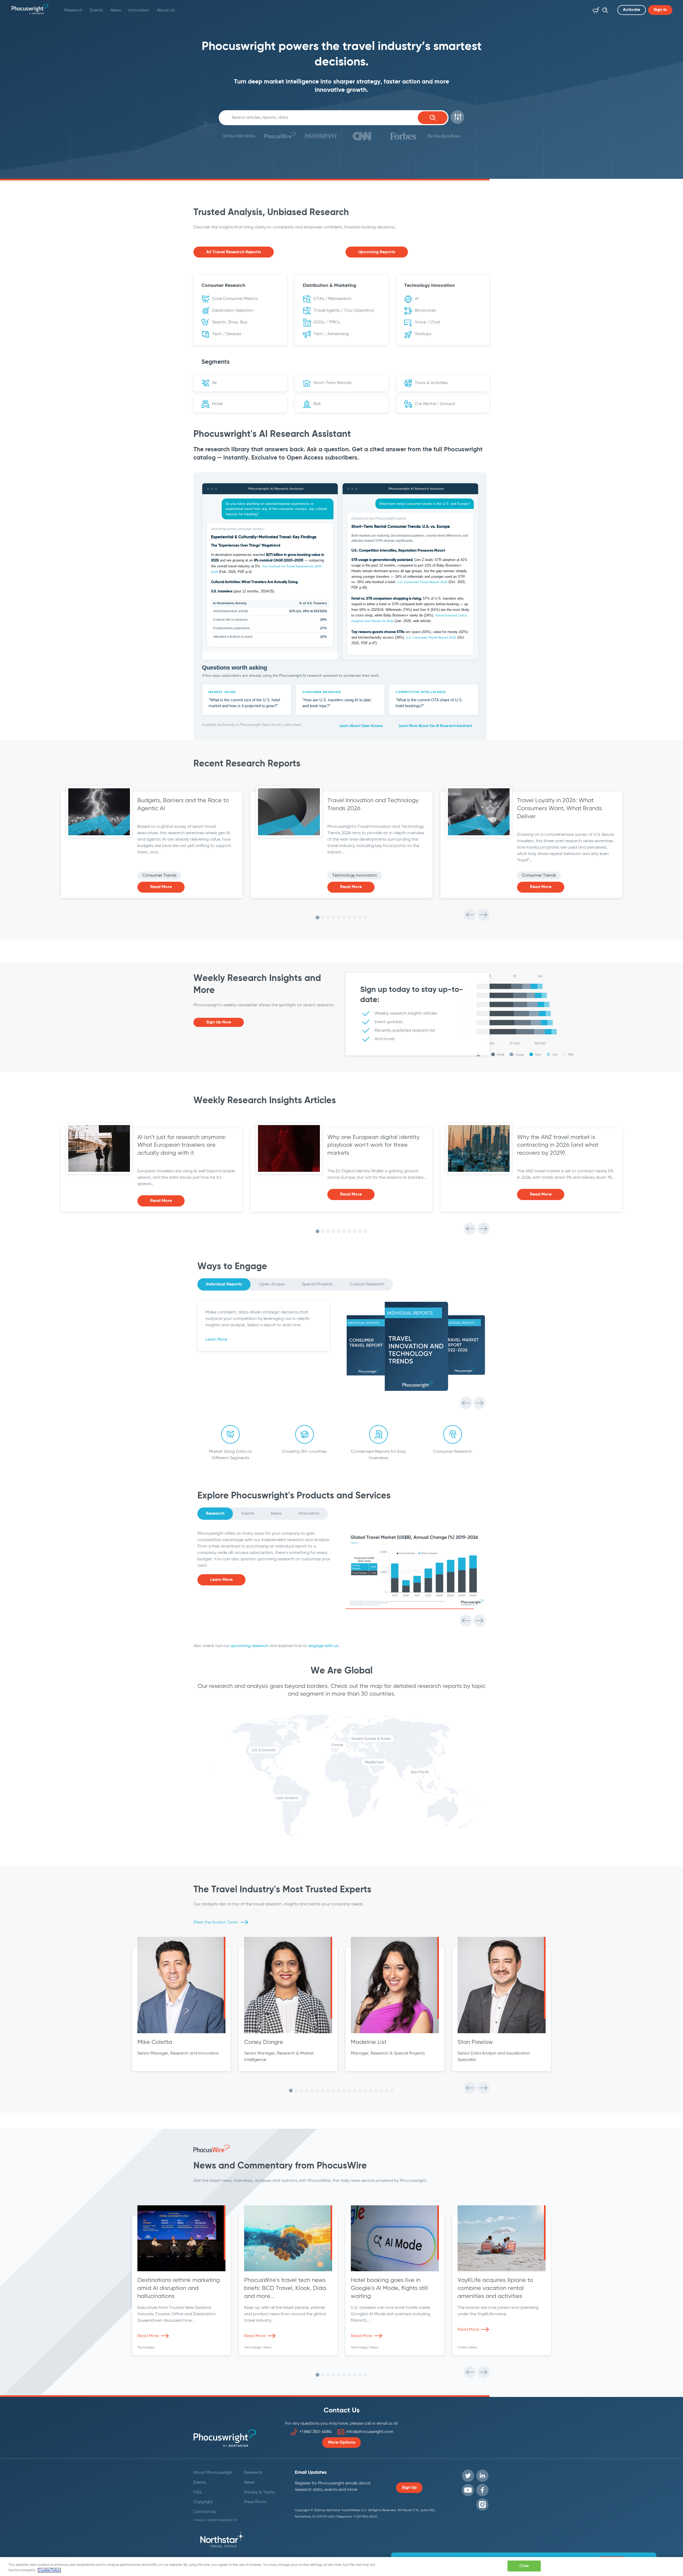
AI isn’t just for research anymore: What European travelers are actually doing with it (182, 1145)
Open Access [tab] (272, 1284)
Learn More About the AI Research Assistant (435, 726)
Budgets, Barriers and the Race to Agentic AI (183, 805)
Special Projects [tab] (317, 1284)
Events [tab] (248, 1514)
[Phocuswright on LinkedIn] (482, 2476)
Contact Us (205, 2512)
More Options (342, 2443)
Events (96, 10)
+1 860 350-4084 (315, 2432)
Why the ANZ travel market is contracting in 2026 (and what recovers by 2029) (558, 1145)
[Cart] (595, 9)
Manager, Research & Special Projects (388, 2053)
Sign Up (409, 2488)
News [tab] (276, 1514)
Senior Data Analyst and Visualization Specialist (494, 2057)
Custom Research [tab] (367, 1284)
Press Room (255, 2502)
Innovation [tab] (309, 1514)
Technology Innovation (355, 876)
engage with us (323, 1646)
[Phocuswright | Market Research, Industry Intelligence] (30, 9)
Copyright (203, 2502)
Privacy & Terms (259, 2492)
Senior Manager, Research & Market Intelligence (279, 2057)
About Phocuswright (213, 2473)
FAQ (198, 2492)
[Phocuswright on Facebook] (482, 2490)
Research (73, 10)
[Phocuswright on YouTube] (468, 2490)
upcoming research (249, 1646)
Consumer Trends (159, 876)
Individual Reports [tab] (224, 1284)
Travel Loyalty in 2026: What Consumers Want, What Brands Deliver (559, 809)
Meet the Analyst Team (216, 1922)
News (116, 10)
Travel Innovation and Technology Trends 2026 (373, 805)
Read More (161, 887)
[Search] (604, 9)
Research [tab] (215, 1514)
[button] (457, 117)
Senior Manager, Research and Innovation (178, 2053)
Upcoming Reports (377, 252)
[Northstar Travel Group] (222, 2541)
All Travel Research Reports (234, 252)
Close (524, 2566)
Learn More (216, 1340)
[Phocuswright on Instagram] (482, 2504)
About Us (166, 10)
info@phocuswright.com (370, 2432)
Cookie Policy (49, 2570)
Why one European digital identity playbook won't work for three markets (373, 1145)
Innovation (139, 10)
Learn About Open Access (361, 726)
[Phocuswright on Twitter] (468, 2476)
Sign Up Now (219, 1022)
